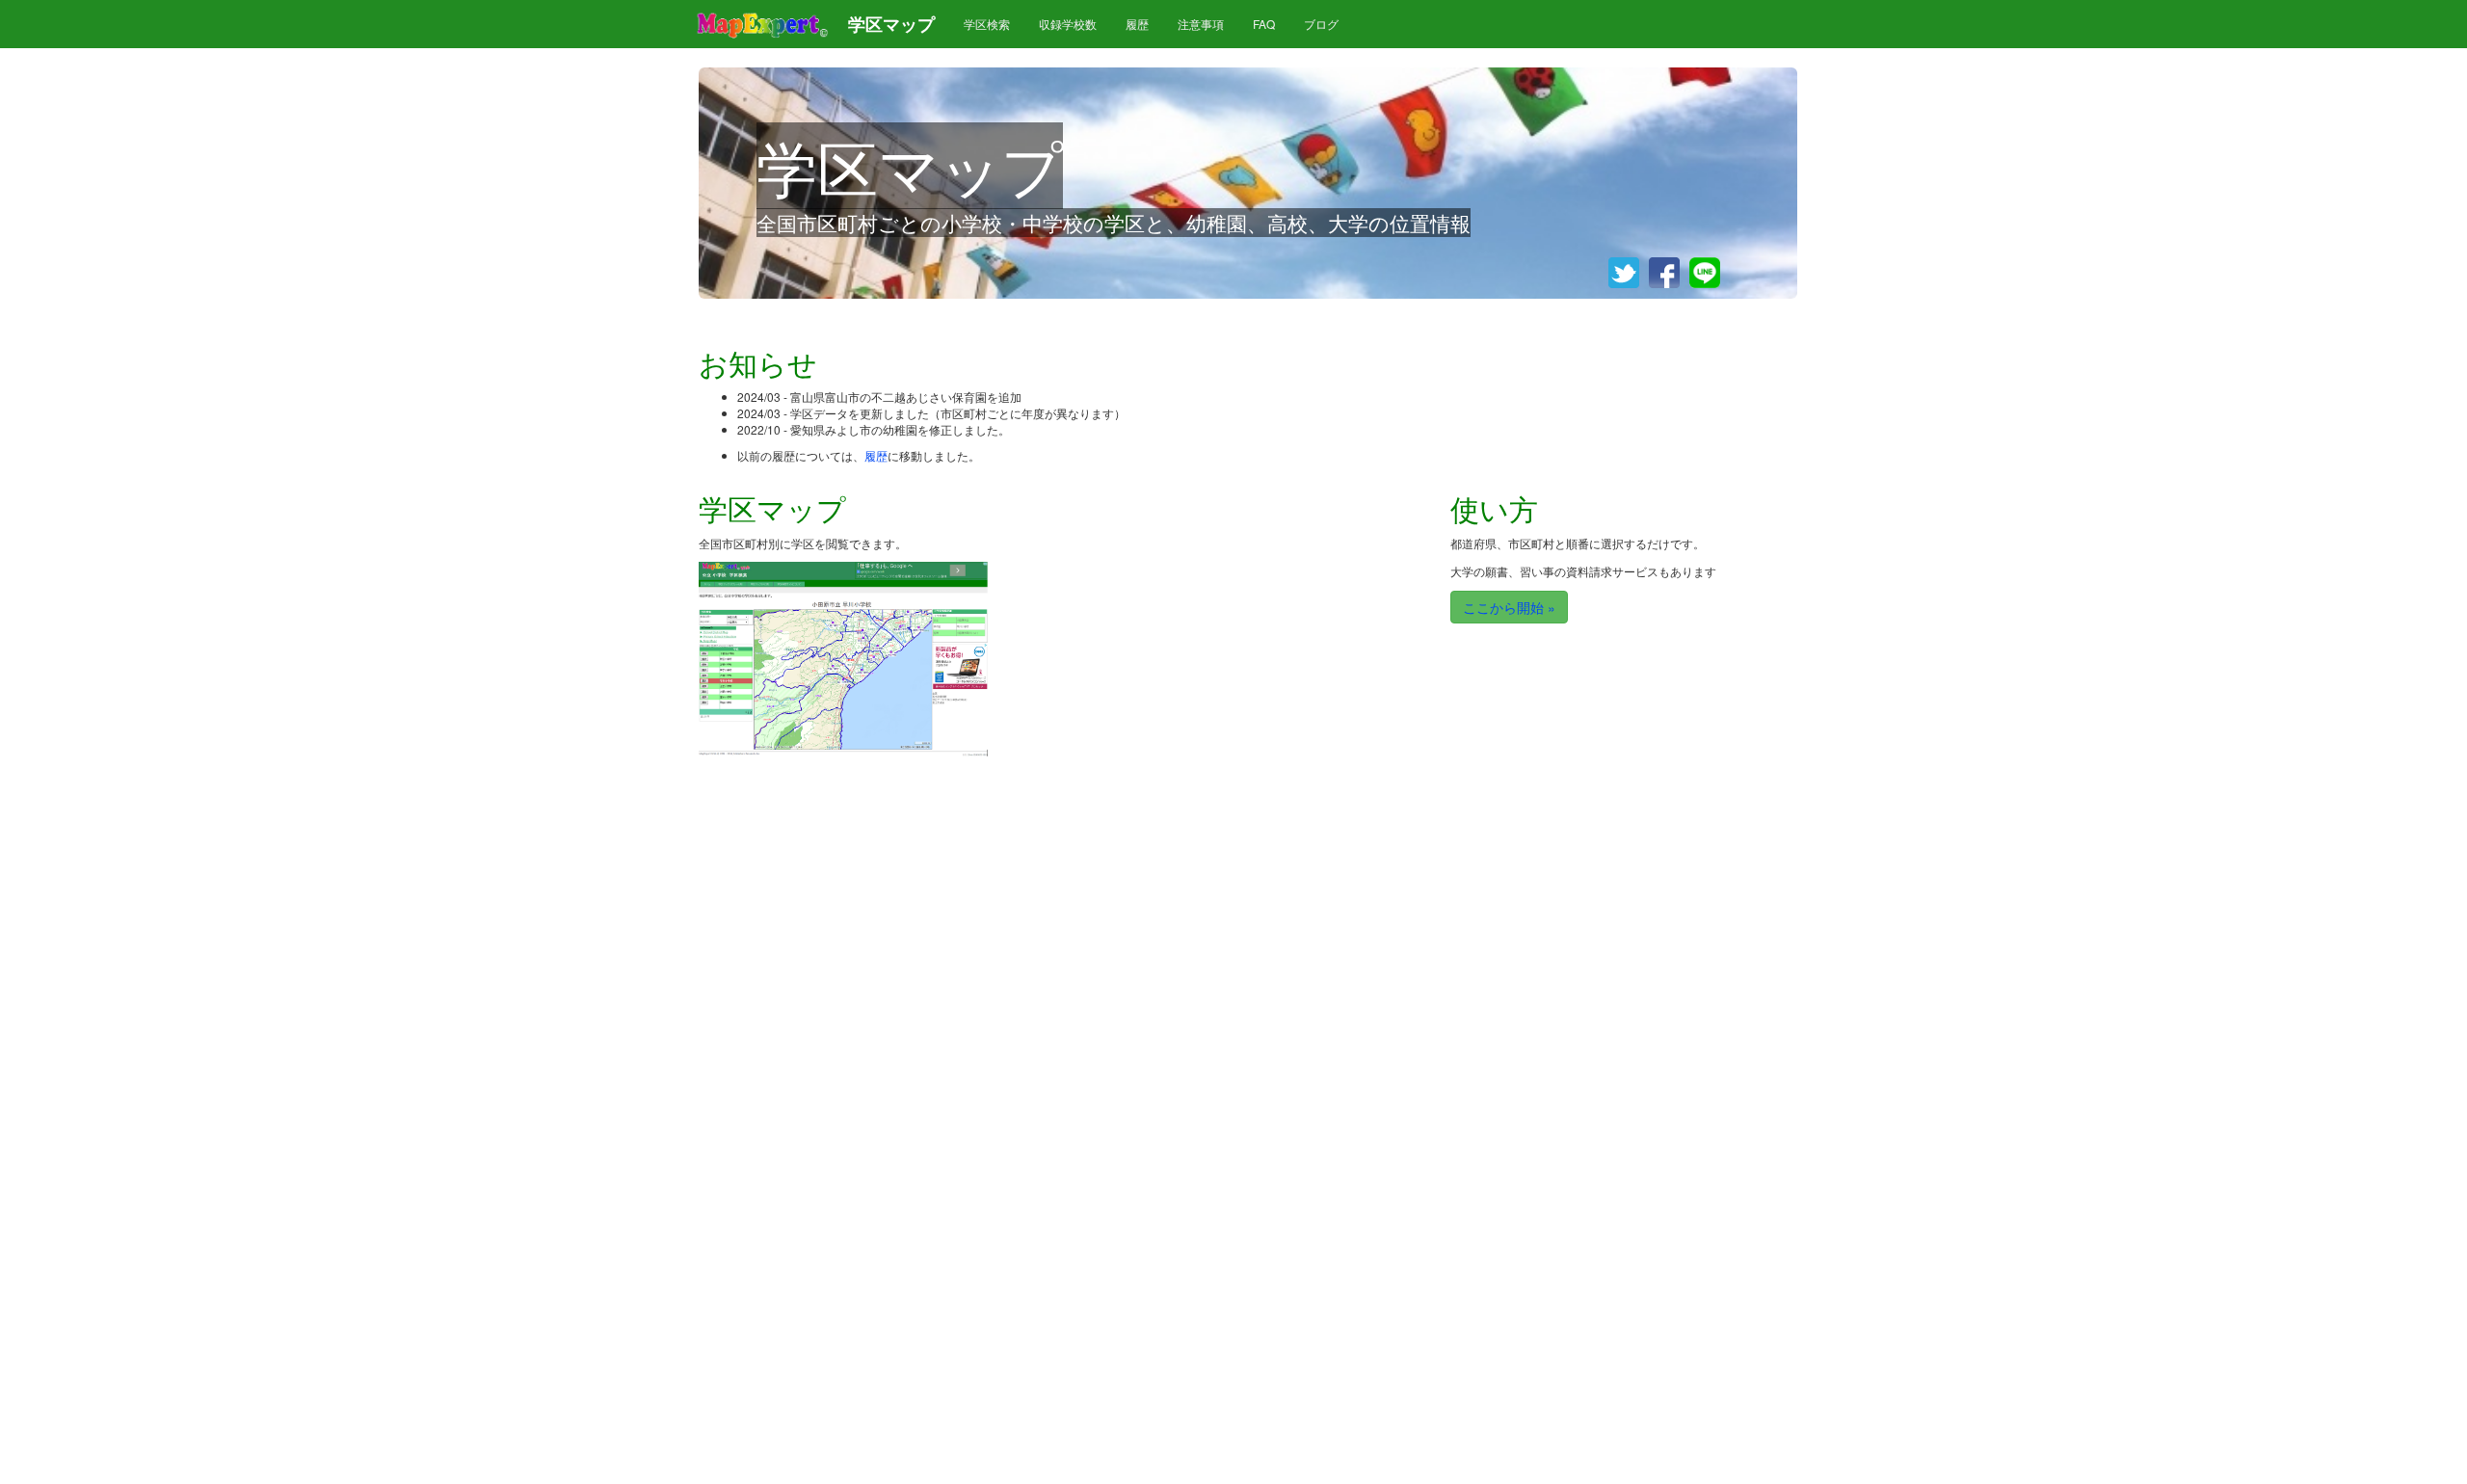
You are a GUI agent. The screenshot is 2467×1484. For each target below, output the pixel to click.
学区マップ (891, 24)
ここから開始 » (1509, 607)
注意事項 (1201, 24)
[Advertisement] (1219, 642)
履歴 (1137, 24)
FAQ (1264, 24)
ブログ (1321, 24)
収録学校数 (1068, 24)
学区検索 (987, 24)
